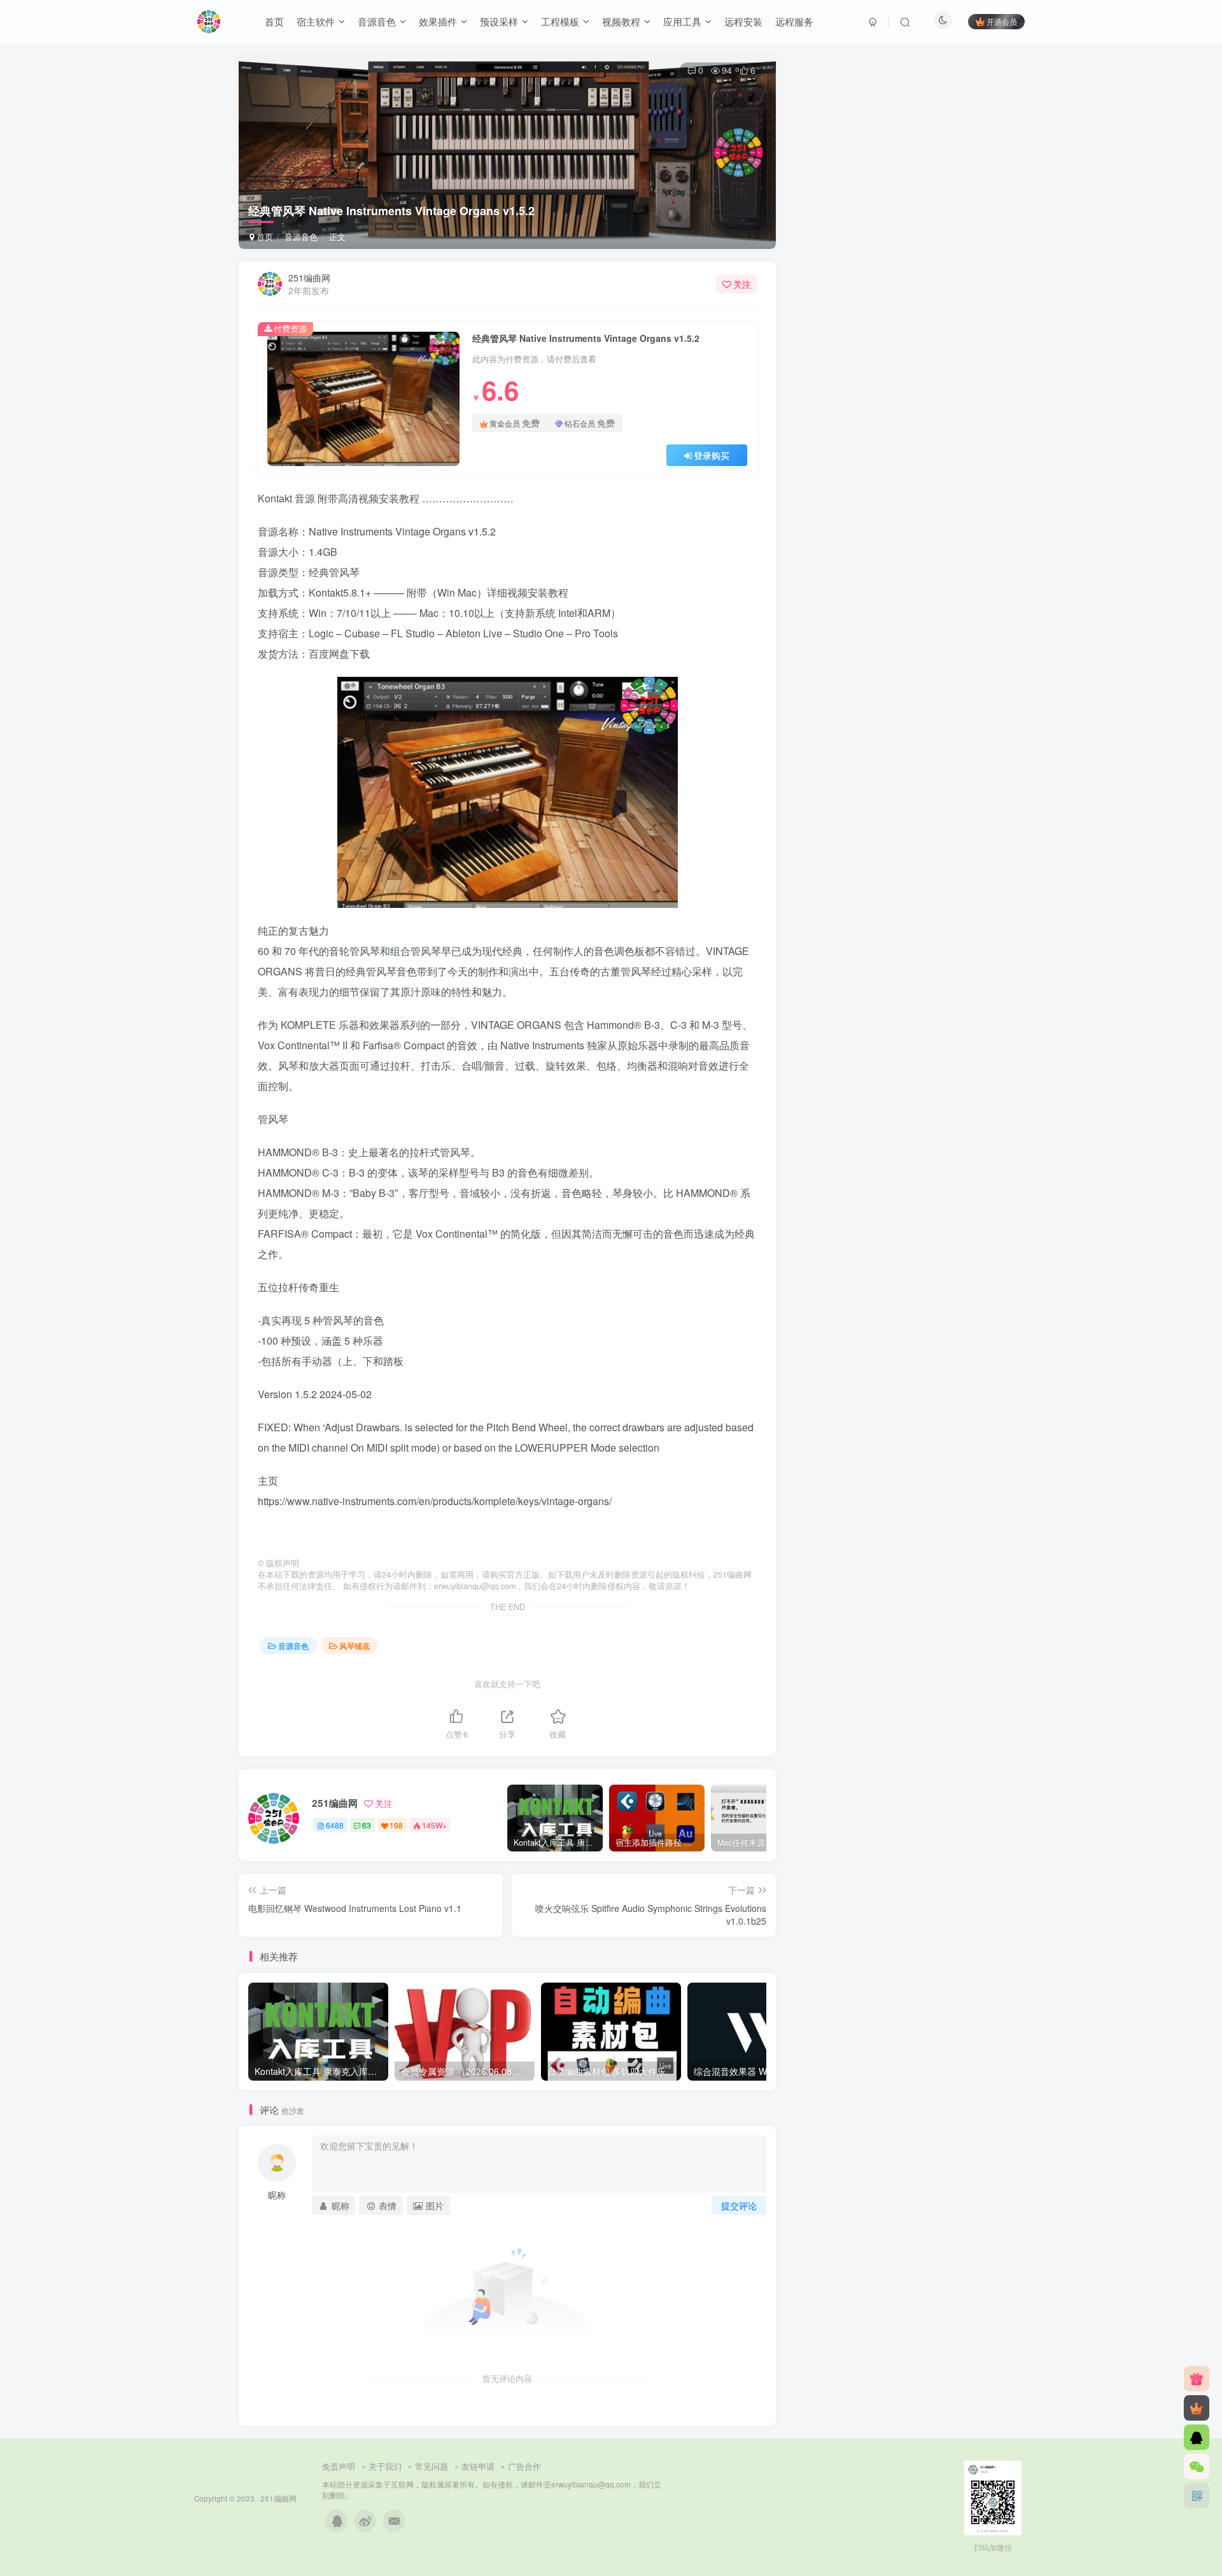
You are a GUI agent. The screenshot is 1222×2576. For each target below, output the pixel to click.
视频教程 (621, 21)
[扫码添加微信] (1197, 2466)
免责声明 (339, 2466)
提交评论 (739, 2205)
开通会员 (1002, 21)
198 (396, 1825)
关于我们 (385, 2466)
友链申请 (478, 2466)
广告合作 (524, 2466)
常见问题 (432, 2466)
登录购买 (712, 455)
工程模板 (560, 21)
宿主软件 (316, 21)
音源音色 (377, 21)
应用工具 (682, 21)
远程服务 (794, 21)
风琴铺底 (355, 1645)
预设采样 (499, 21)
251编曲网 (309, 278)
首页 (274, 21)
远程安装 (743, 21)
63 (367, 1825)
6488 (335, 1825)
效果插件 (438, 21)
